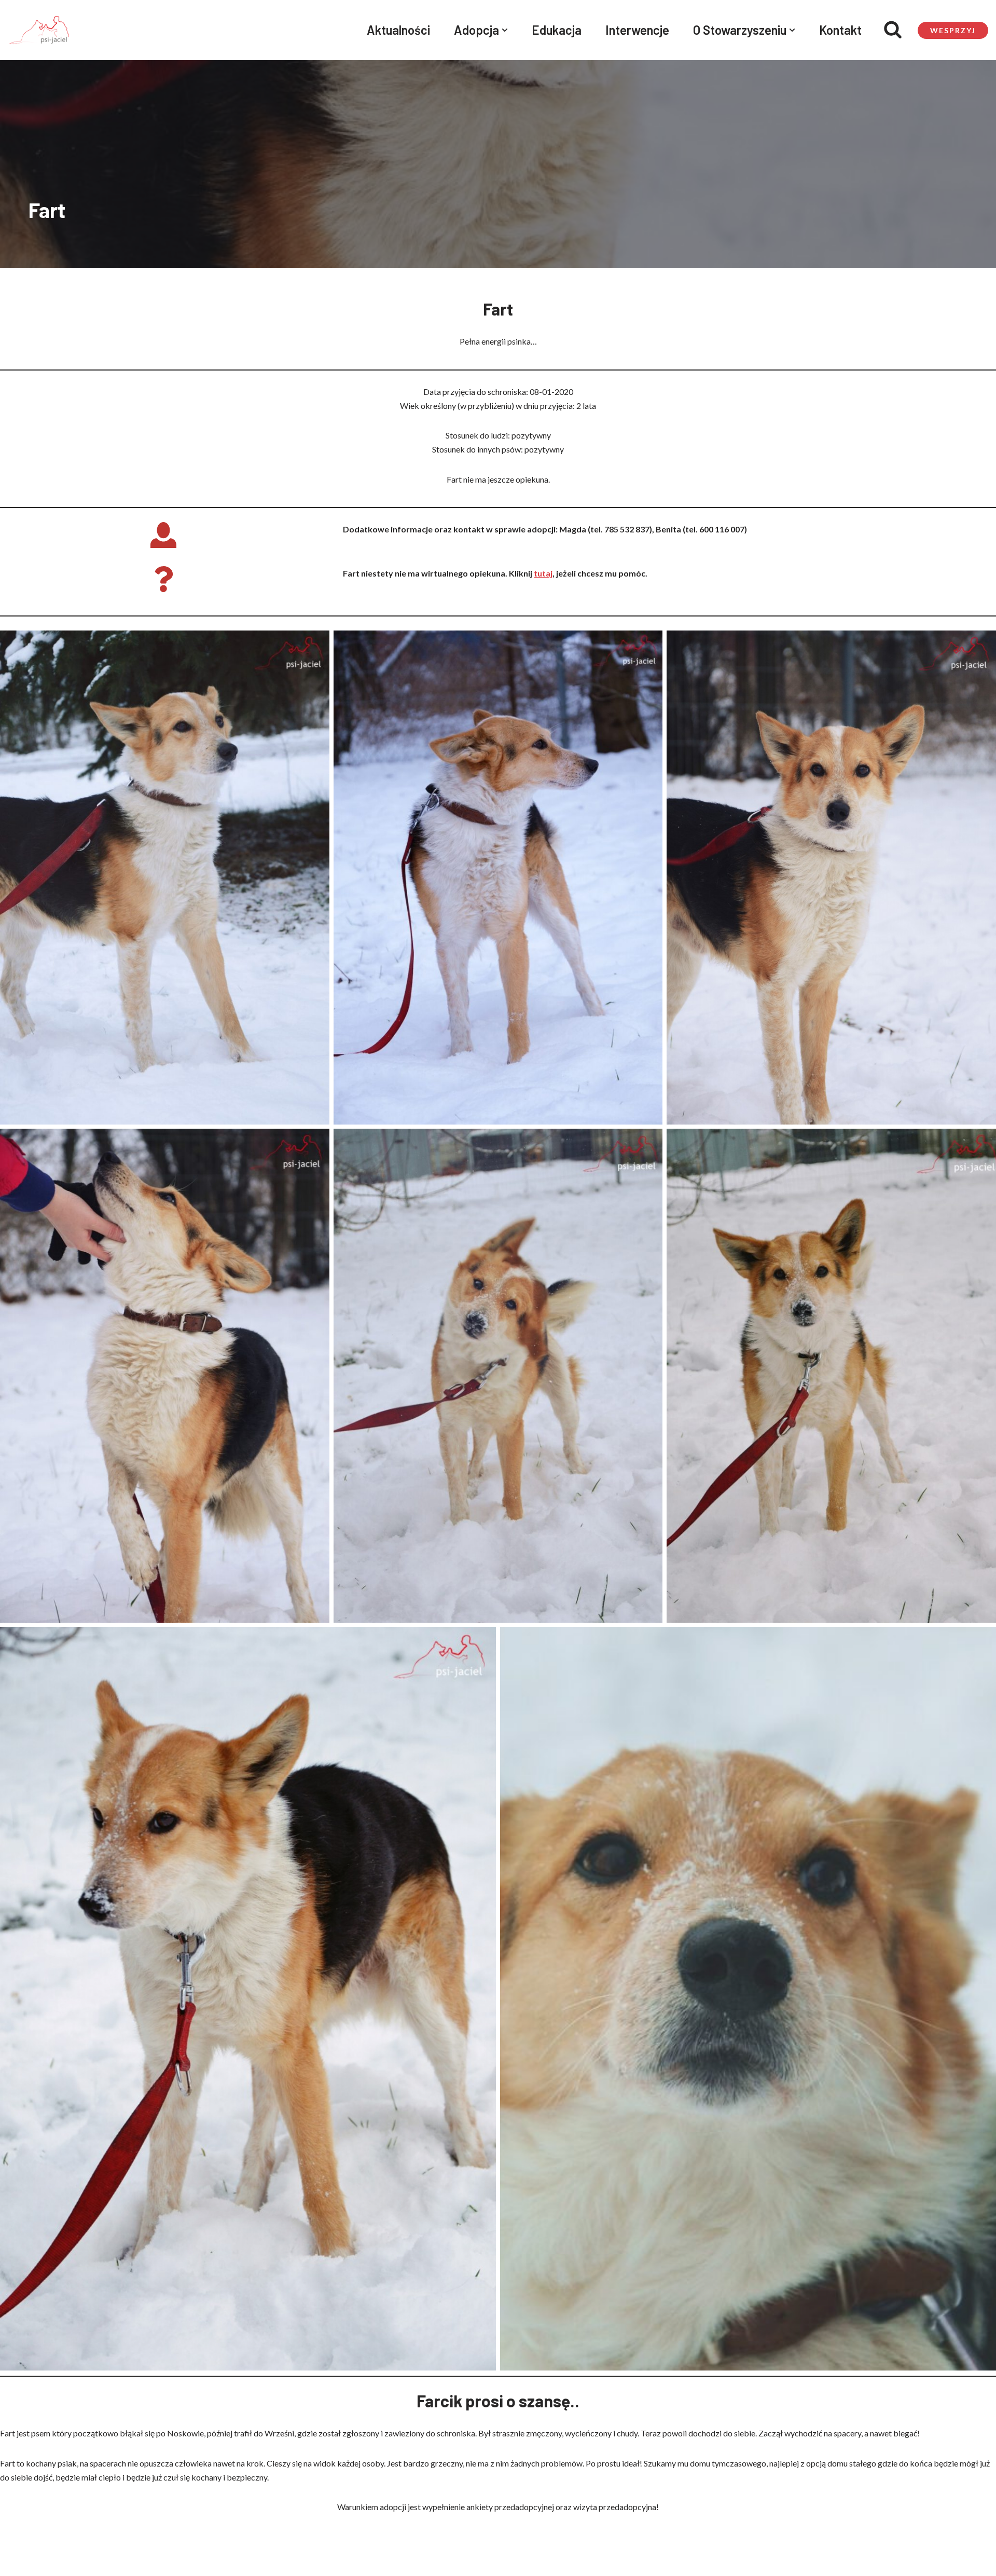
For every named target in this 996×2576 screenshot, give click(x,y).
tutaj (543, 573)
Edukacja (557, 30)
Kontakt (840, 30)
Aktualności (398, 30)
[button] (505, 30)
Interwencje (637, 30)
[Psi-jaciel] (39, 30)
